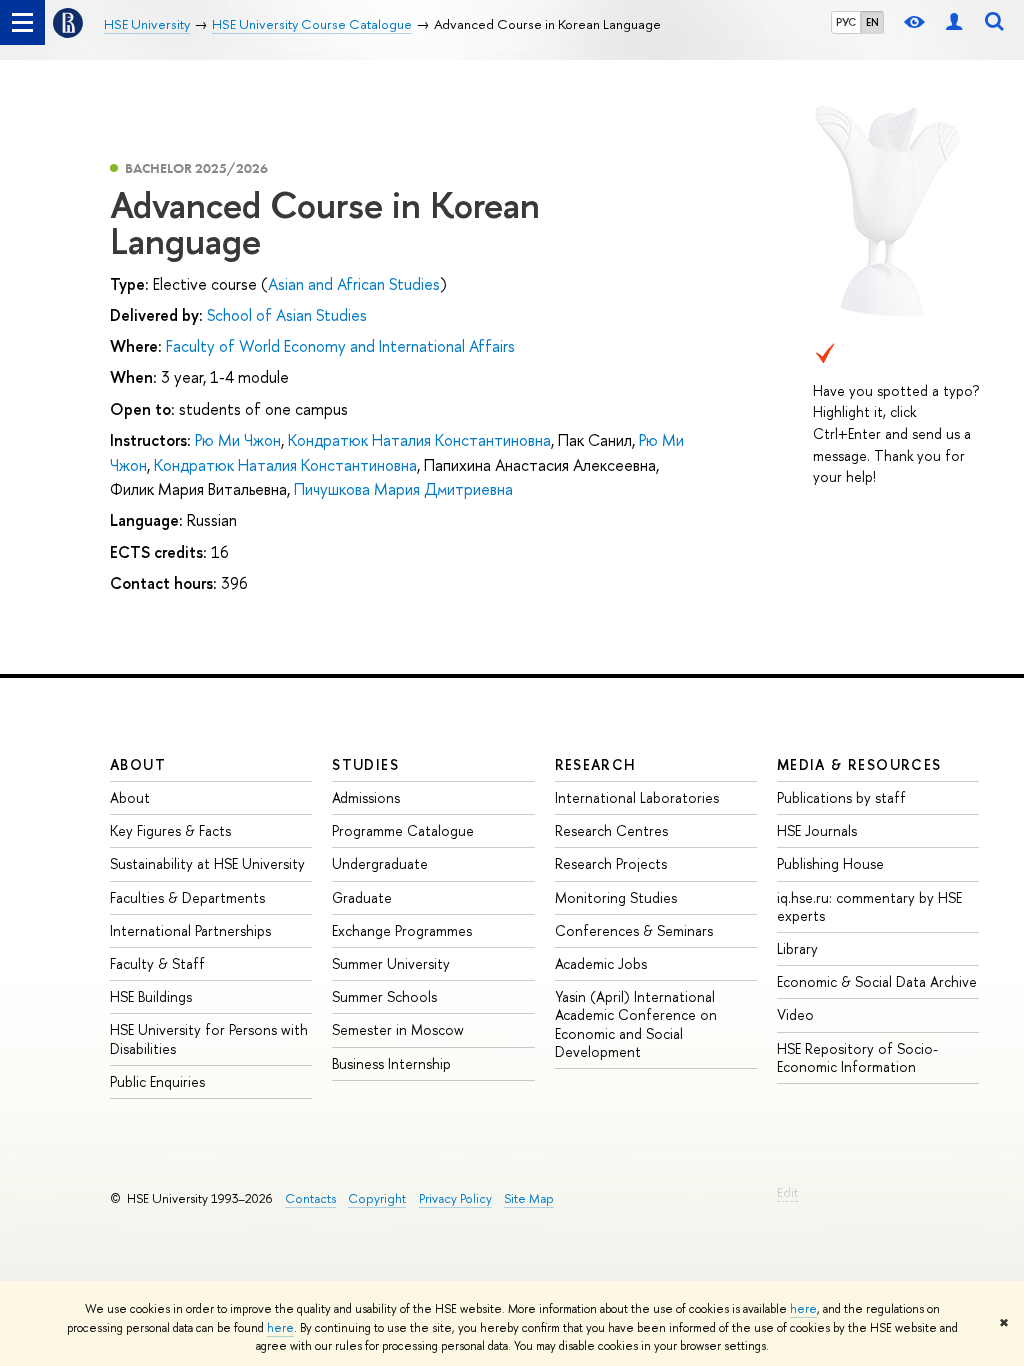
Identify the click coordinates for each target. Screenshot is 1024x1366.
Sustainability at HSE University (207, 863)
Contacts (310, 1198)
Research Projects (611, 863)
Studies (365, 764)
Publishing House (830, 863)
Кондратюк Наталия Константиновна (419, 440)
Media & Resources (859, 764)
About (138, 764)
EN (872, 22)
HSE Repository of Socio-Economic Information (857, 1057)
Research (596, 764)
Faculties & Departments (187, 897)
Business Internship (391, 1063)
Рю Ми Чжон (238, 440)
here (803, 1309)
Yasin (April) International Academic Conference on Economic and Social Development (636, 1024)
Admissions (366, 797)
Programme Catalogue (403, 830)
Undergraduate (380, 863)
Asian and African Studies (354, 284)
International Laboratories (637, 797)
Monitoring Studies (616, 897)
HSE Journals (817, 830)
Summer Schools (384, 996)
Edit (787, 1192)
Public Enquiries (157, 1081)
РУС (846, 22)
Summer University (391, 963)
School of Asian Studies (287, 315)
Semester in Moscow (398, 1029)
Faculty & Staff (157, 963)
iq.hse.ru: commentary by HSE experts (869, 906)
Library (797, 948)
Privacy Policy (455, 1198)
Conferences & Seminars (634, 930)
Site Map (529, 1198)
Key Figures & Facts (170, 830)
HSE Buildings (151, 996)
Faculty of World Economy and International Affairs (340, 346)
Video (795, 1014)
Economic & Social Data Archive (877, 981)
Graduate (362, 897)
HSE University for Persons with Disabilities (209, 1038)
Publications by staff (841, 797)
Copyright (377, 1198)
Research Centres (611, 830)
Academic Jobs (601, 963)
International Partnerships (190, 930)
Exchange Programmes (402, 930)
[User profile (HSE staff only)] (954, 22)
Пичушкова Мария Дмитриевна (403, 489)
